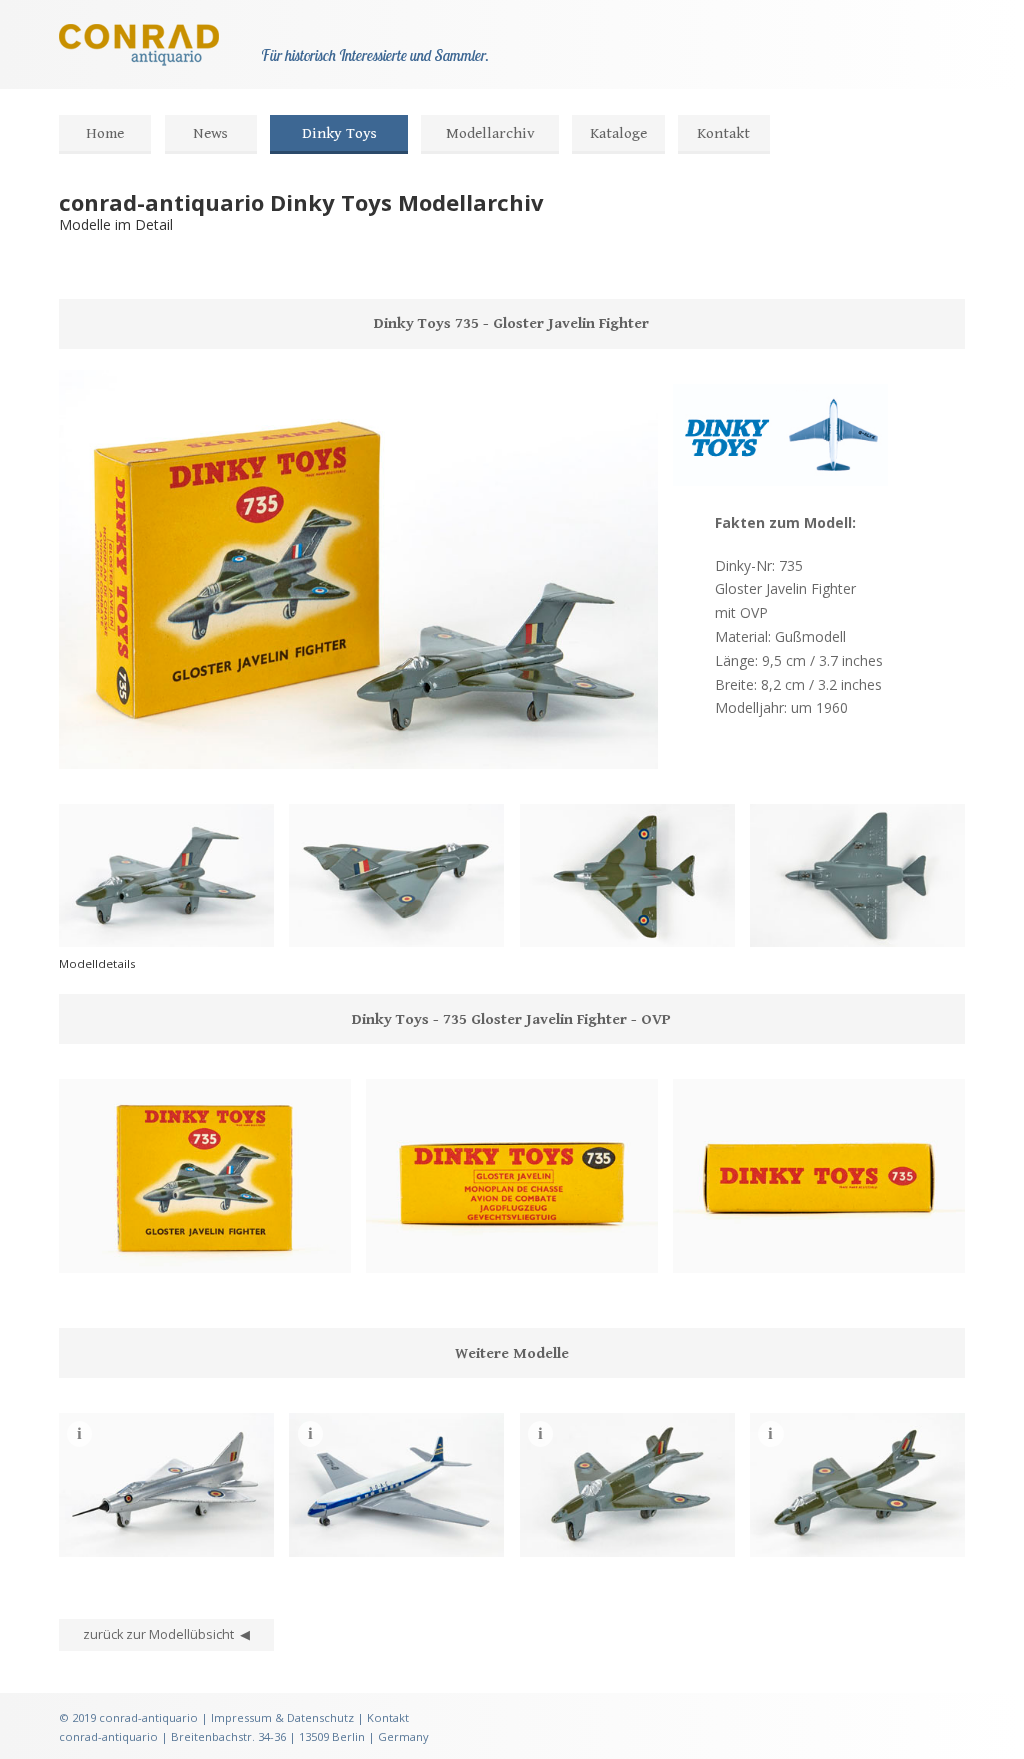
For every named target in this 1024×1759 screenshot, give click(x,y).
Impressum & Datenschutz (282, 1717)
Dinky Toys (339, 133)
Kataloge (618, 133)
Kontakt (723, 133)
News (210, 133)
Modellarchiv (490, 133)
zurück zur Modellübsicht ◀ (166, 1634)
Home (105, 133)
